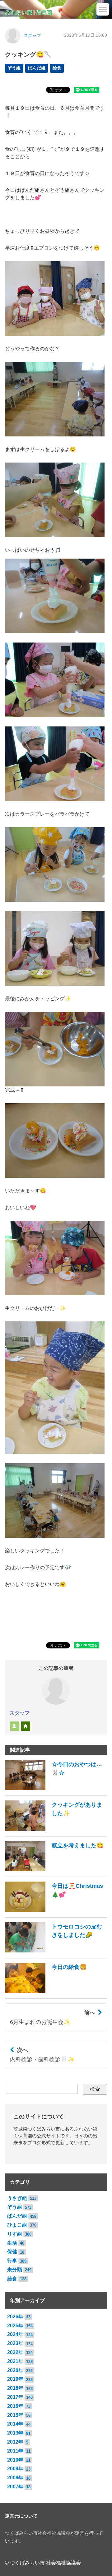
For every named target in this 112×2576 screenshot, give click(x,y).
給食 (57, 68)
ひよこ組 (17, 2225)
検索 (95, 2089)
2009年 (15, 2469)
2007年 (15, 2487)
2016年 (15, 2406)
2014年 (15, 2424)
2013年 (15, 2433)
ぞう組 (14, 68)
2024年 (15, 2334)
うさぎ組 (17, 2198)
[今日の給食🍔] (46, 1991)
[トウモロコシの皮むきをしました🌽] (56, 1951)
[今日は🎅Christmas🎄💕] (56, 1910)
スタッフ (32, 36)
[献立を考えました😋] (54, 1870)
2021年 (15, 2361)
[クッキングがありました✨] (56, 1829)
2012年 (15, 2442)
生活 (12, 2243)
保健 (12, 2252)
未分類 (15, 2270)
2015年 (15, 2415)
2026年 (15, 2317)
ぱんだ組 (37, 68)
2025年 (15, 2326)
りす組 (15, 2234)
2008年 (15, 2478)
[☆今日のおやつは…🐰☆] (56, 1788)
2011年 (15, 2451)
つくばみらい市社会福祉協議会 (38, 2533)
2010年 (15, 2460)
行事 (12, 2261)
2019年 (15, 2379)
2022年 (15, 2352)
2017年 (15, 2397)
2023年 (15, 2343)
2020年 (15, 2370)
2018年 (15, 2388)
